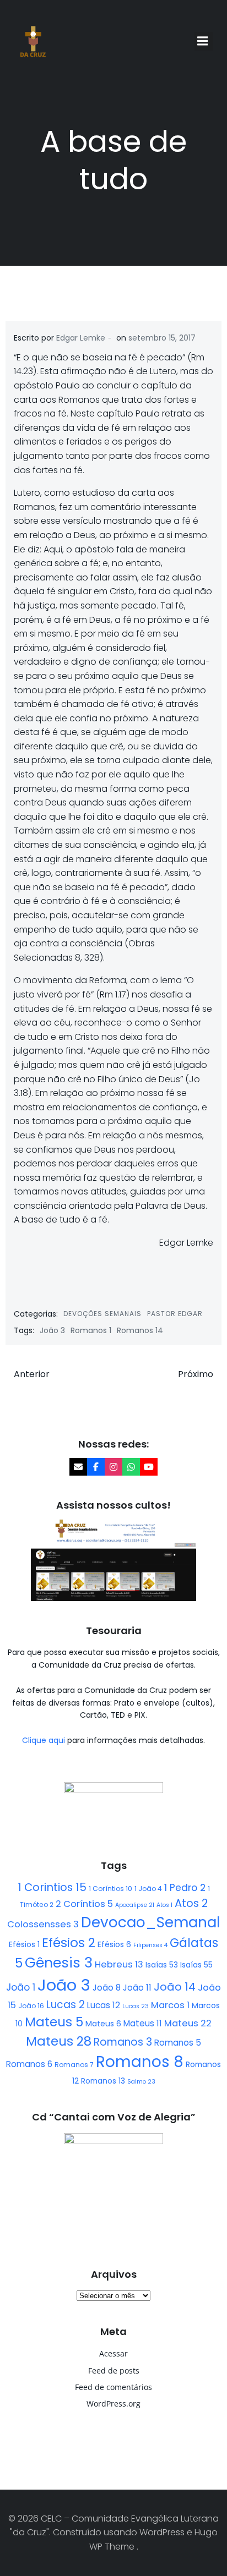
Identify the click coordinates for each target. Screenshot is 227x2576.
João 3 (52, 1330)
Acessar (113, 2353)
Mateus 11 (143, 2023)
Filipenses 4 (150, 1945)
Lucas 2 (66, 2005)
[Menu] (204, 41)
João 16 (31, 2006)
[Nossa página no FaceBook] (96, 1467)
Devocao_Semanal (150, 1922)
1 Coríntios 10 (110, 1889)
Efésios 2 (69, 1943)
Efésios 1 (24, 1944)
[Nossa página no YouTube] (149, 1467)
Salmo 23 (141, 2082)
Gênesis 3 (59, 1963)
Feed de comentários (113, 2387)
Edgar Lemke (81, 338)
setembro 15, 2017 (162, 338)
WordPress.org (113, 2404)
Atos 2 (191, 1903)
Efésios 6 (114, 1944)
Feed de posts (114, 2371)
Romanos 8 (140, 2062)
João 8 (107, 1988)
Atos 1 (164, 1905)
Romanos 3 (123, 2042)
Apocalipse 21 (135, 1905)
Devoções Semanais (102, 1314)
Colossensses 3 (43, 1924)
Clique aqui (45, 1740)
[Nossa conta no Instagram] (113, 1467)
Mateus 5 (54, 2022)
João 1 (21, 1987)
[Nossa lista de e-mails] (78, 1467)
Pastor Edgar (175, 1314)
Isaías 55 (196, 1965)
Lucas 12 (104, 2005)
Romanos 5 (178, 2043)
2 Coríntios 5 (84, 1904)
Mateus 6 (103, 2024)
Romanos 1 (91, 1330)
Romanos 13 (103, 2081)
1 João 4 (148, 1889)
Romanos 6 (29, 2064)
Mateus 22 (188, 2023)
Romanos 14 (140, 1330)
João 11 (137, 1988)
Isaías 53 (162, 1965)
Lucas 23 (136, 2006)
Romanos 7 (74, 2065)
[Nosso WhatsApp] (131, 1467)
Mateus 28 (59, 2041)
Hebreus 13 (119, 1964)
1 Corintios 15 (52, 1887)
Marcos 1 (170, 2005)
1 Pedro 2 (185, 1888)
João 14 (175, 1987)
